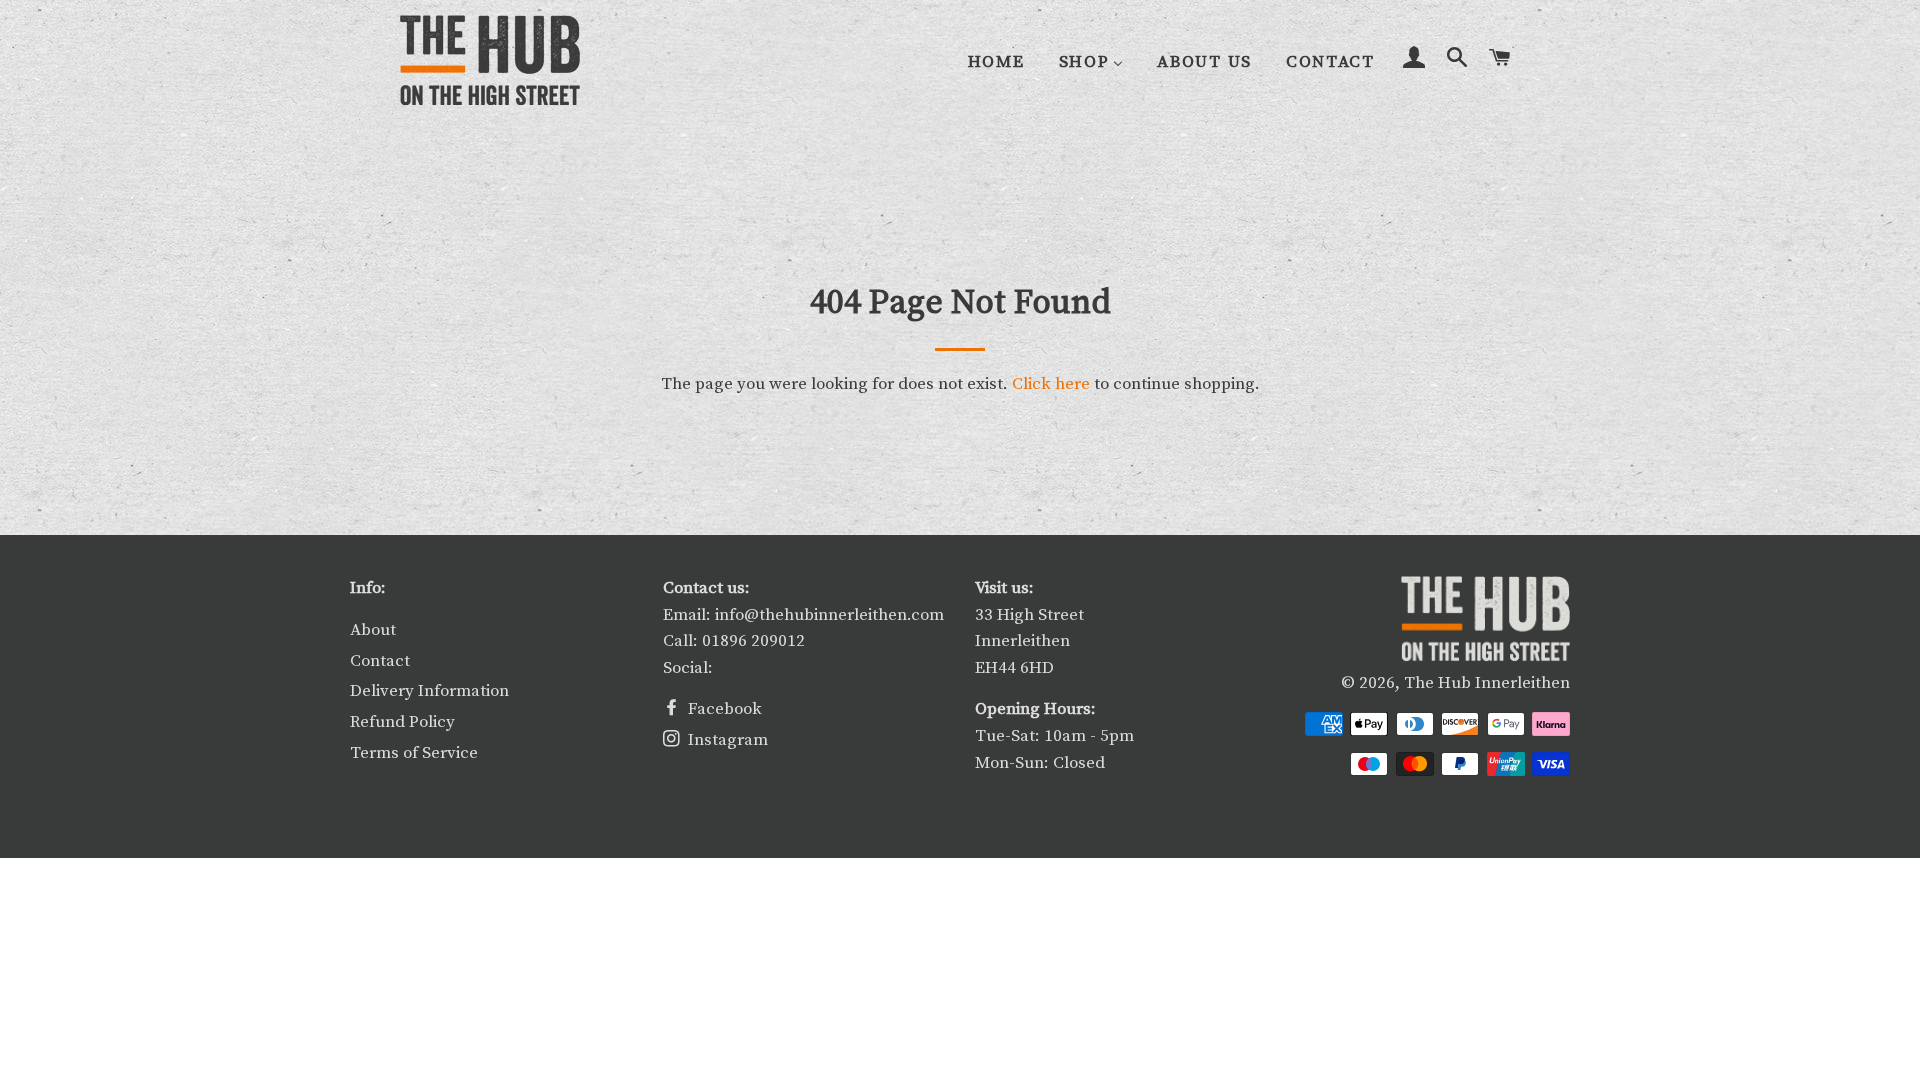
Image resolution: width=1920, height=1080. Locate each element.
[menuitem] (996, 61)
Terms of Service (414, 753)
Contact (380, 661)
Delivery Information (429, 691)
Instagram (726, 740)
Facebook (723, 709)
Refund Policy (402, 722)
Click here (1051, 384)
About (373, 630)
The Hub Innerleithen (1487, 683)
